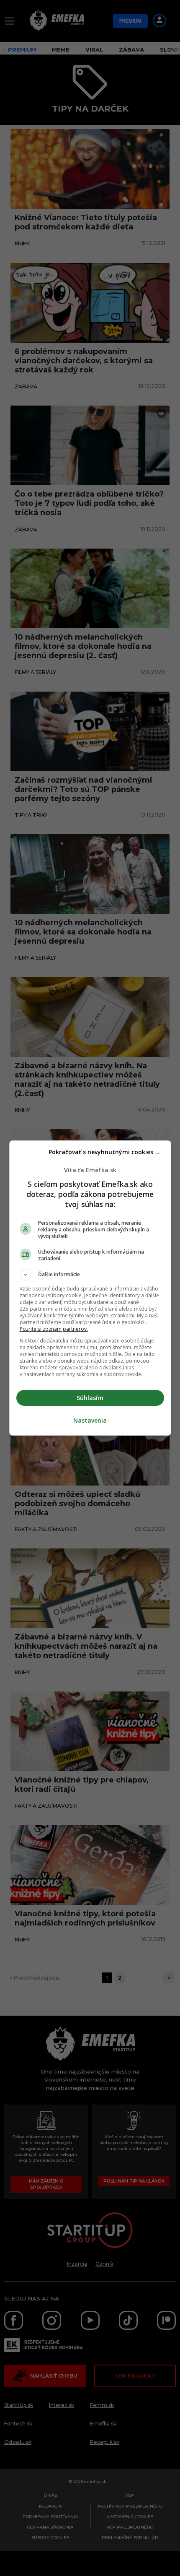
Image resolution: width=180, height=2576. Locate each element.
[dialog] (90, 1288)
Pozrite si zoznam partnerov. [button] (54, 1329)
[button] (90, 1275)
